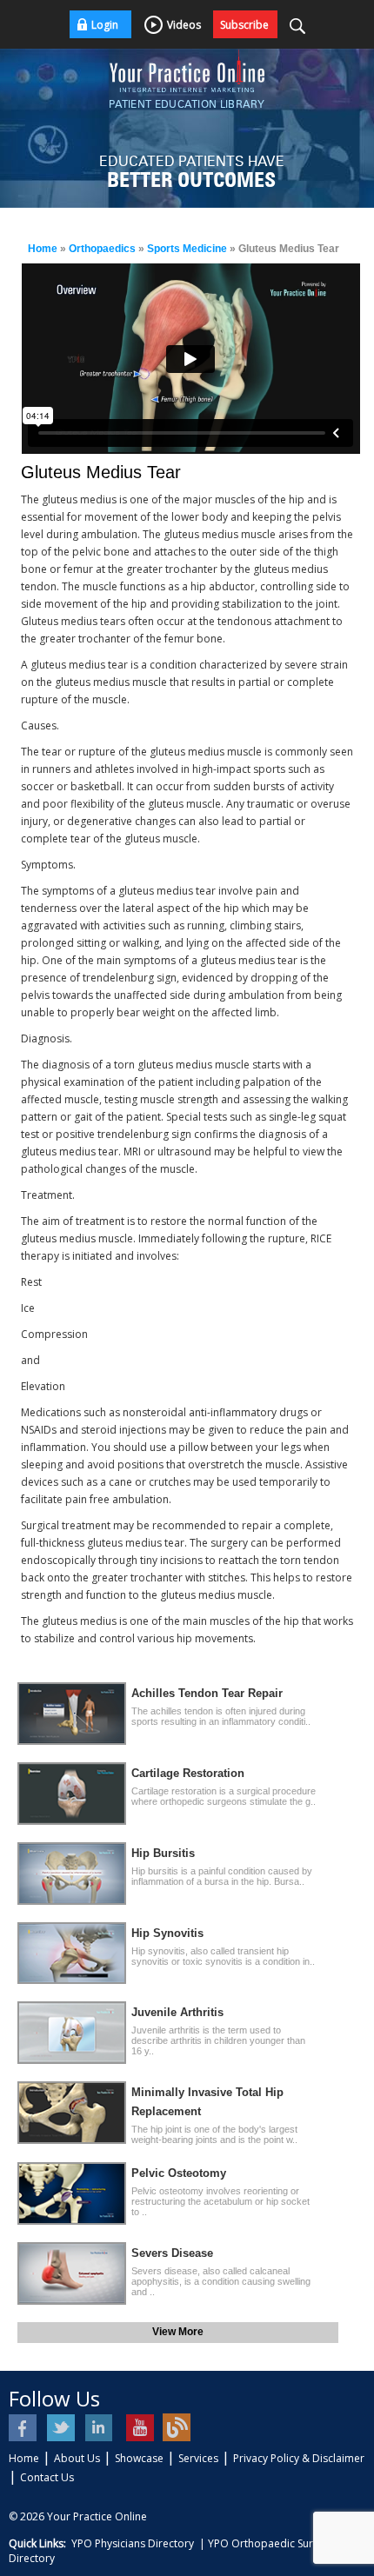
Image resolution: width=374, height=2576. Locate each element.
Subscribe (244, 25)
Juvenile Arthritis (177, 2012)
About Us (77, 2458)
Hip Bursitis (163, 1853)
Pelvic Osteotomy (179, 2173)
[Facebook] (24, 2428)
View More (178, 2332)
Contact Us (47, 2477)
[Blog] (177, 2428)
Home (43, 249)
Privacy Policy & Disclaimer (299, 2458)
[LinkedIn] (100, 2428)
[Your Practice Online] (187, 70)
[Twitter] (62, 2428)
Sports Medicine (187, 249)
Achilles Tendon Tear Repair (207, 1693)
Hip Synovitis (167, 1933)
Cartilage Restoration (188, 1773)
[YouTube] (139, 2428)
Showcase (139, 2458)
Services (198, 2458)
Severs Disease (172, 2253)
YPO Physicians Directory (133, 2543)
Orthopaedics (102, 249)
